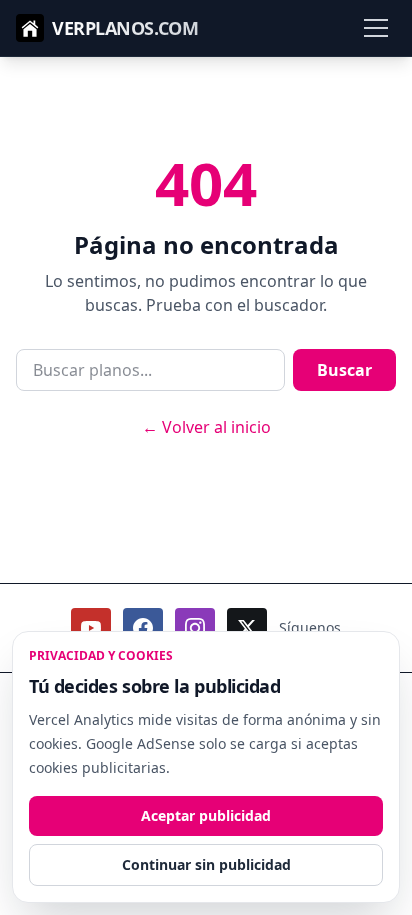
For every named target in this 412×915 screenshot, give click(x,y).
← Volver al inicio (206, 427)
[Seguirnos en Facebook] (143, 628)
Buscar (344, 370)
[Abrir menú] (376, 28)
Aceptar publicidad (206, 815)
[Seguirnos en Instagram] (195, 628)
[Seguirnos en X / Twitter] (247, 628)
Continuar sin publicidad (206, 864)
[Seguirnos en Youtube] (91, 628)
